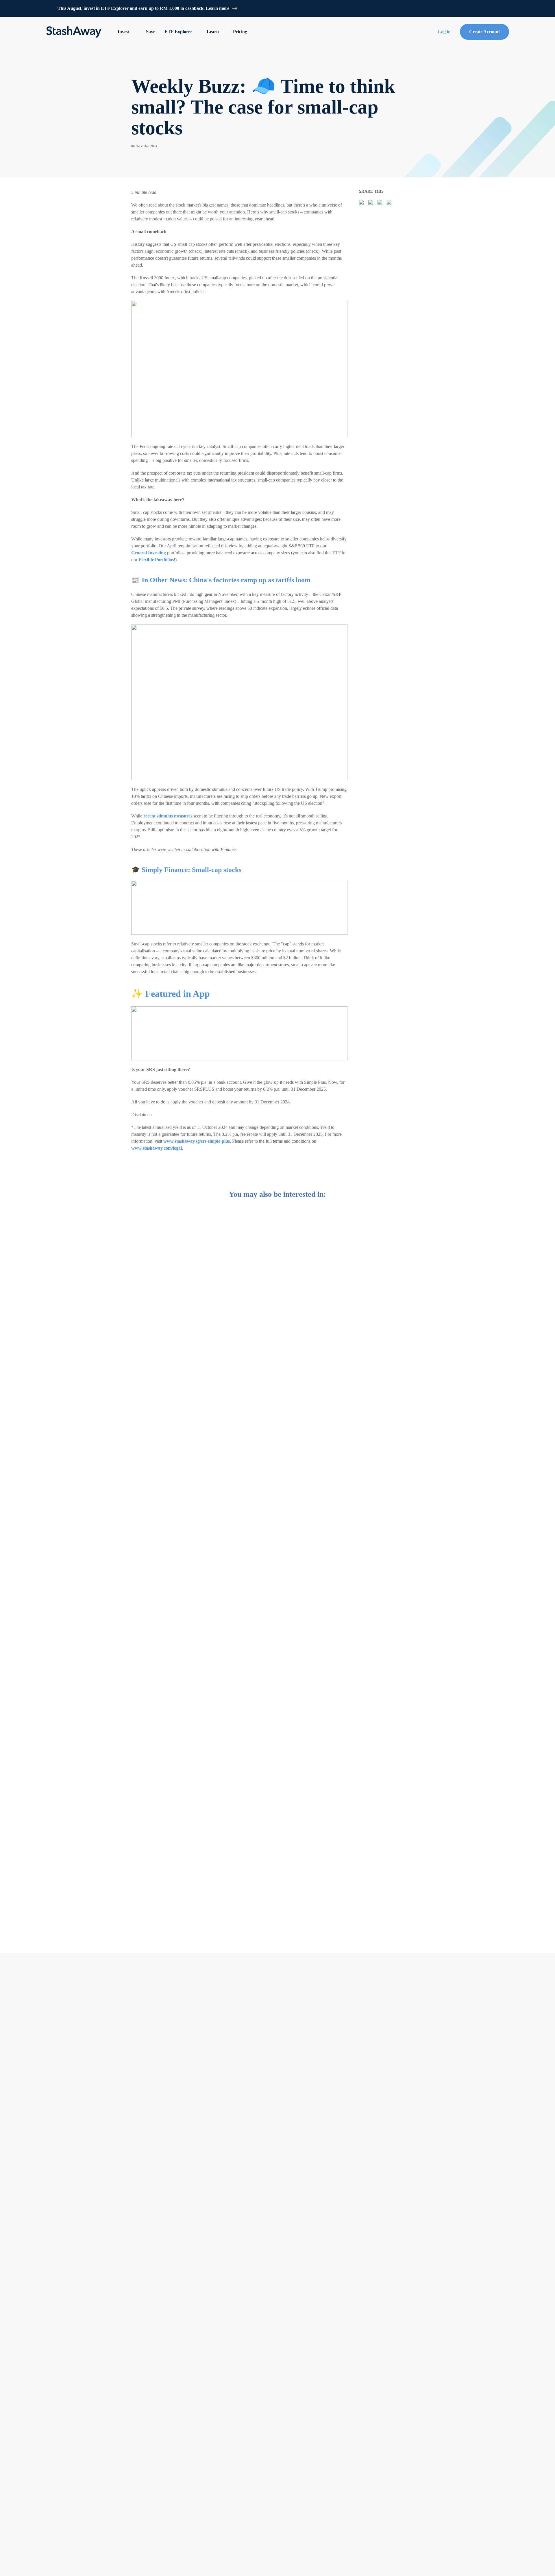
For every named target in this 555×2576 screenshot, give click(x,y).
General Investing (149, 553)
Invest (124, 32)
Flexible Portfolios (156, 560)
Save (151, 32)
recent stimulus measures (168, 816)
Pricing (240, 32)
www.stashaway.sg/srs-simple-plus (197, 1141)
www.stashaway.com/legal (157, 1148)
